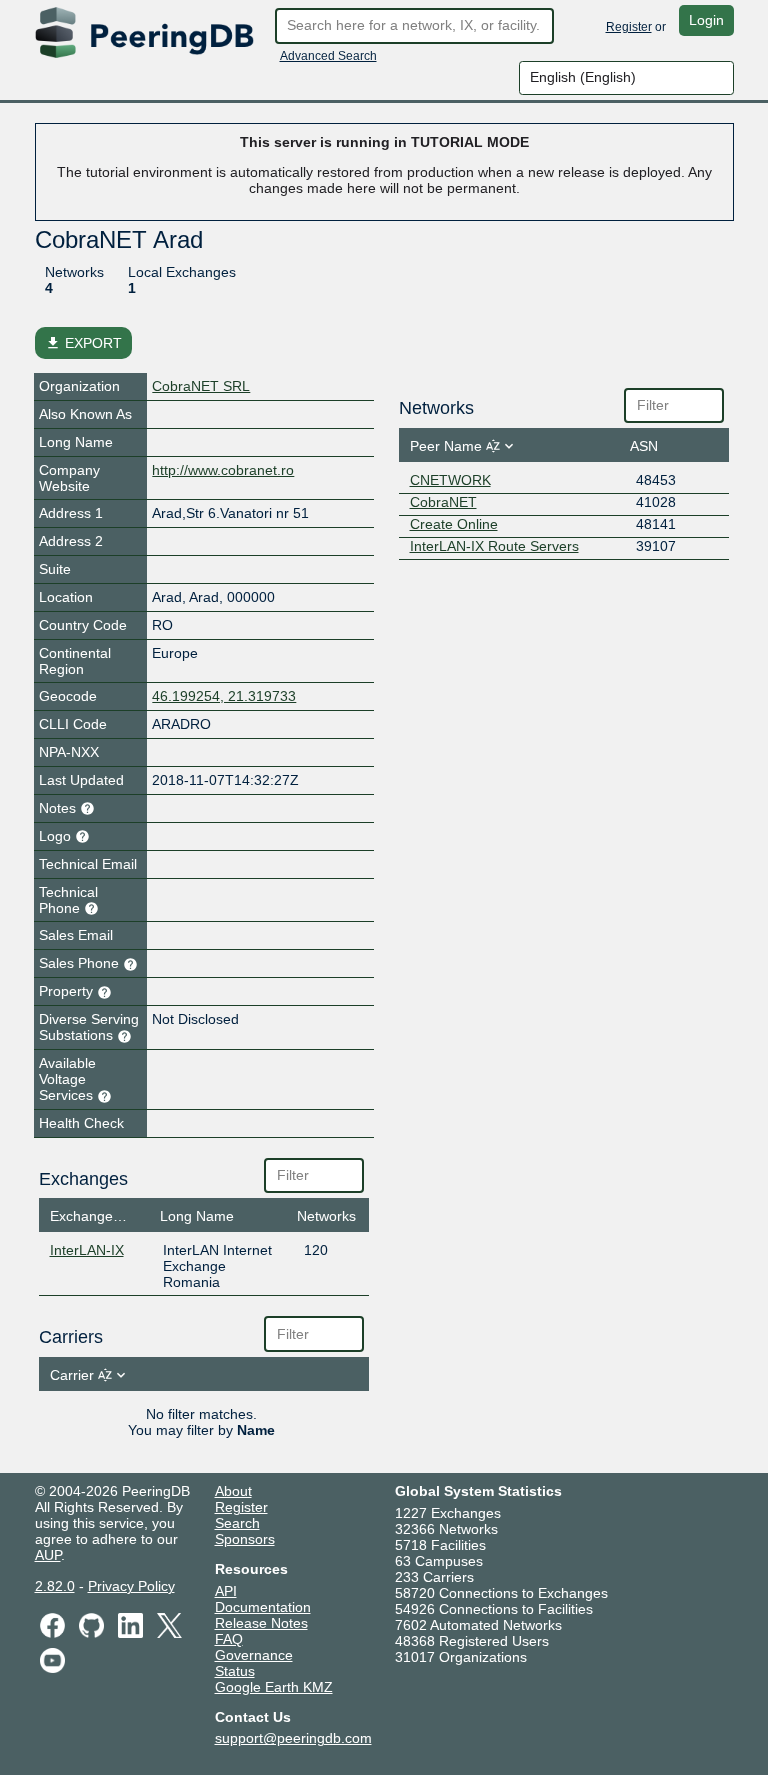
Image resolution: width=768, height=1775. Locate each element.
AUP (48, 1555)
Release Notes (261, 1623)
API (226, 1591)
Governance (254, 1655)
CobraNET (443, 502)
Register (629, 27)
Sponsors (245, 1539)
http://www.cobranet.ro (223, 470)
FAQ (229, 1639)
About (233, 1491)
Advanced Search (328, 56)
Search (237, 1523)
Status (235, 1671)
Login (706, 20)
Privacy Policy (131, 1586)
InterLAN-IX (87, 1250)
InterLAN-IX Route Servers (494, 546)
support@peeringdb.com (293, 1738)
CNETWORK (450, 480)
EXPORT (83, 343)
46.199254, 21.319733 (224, 696)
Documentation (263, 1607)
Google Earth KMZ (274, 1687)
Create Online (454, 524)
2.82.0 (55, 1586)
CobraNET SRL (201, 386)
